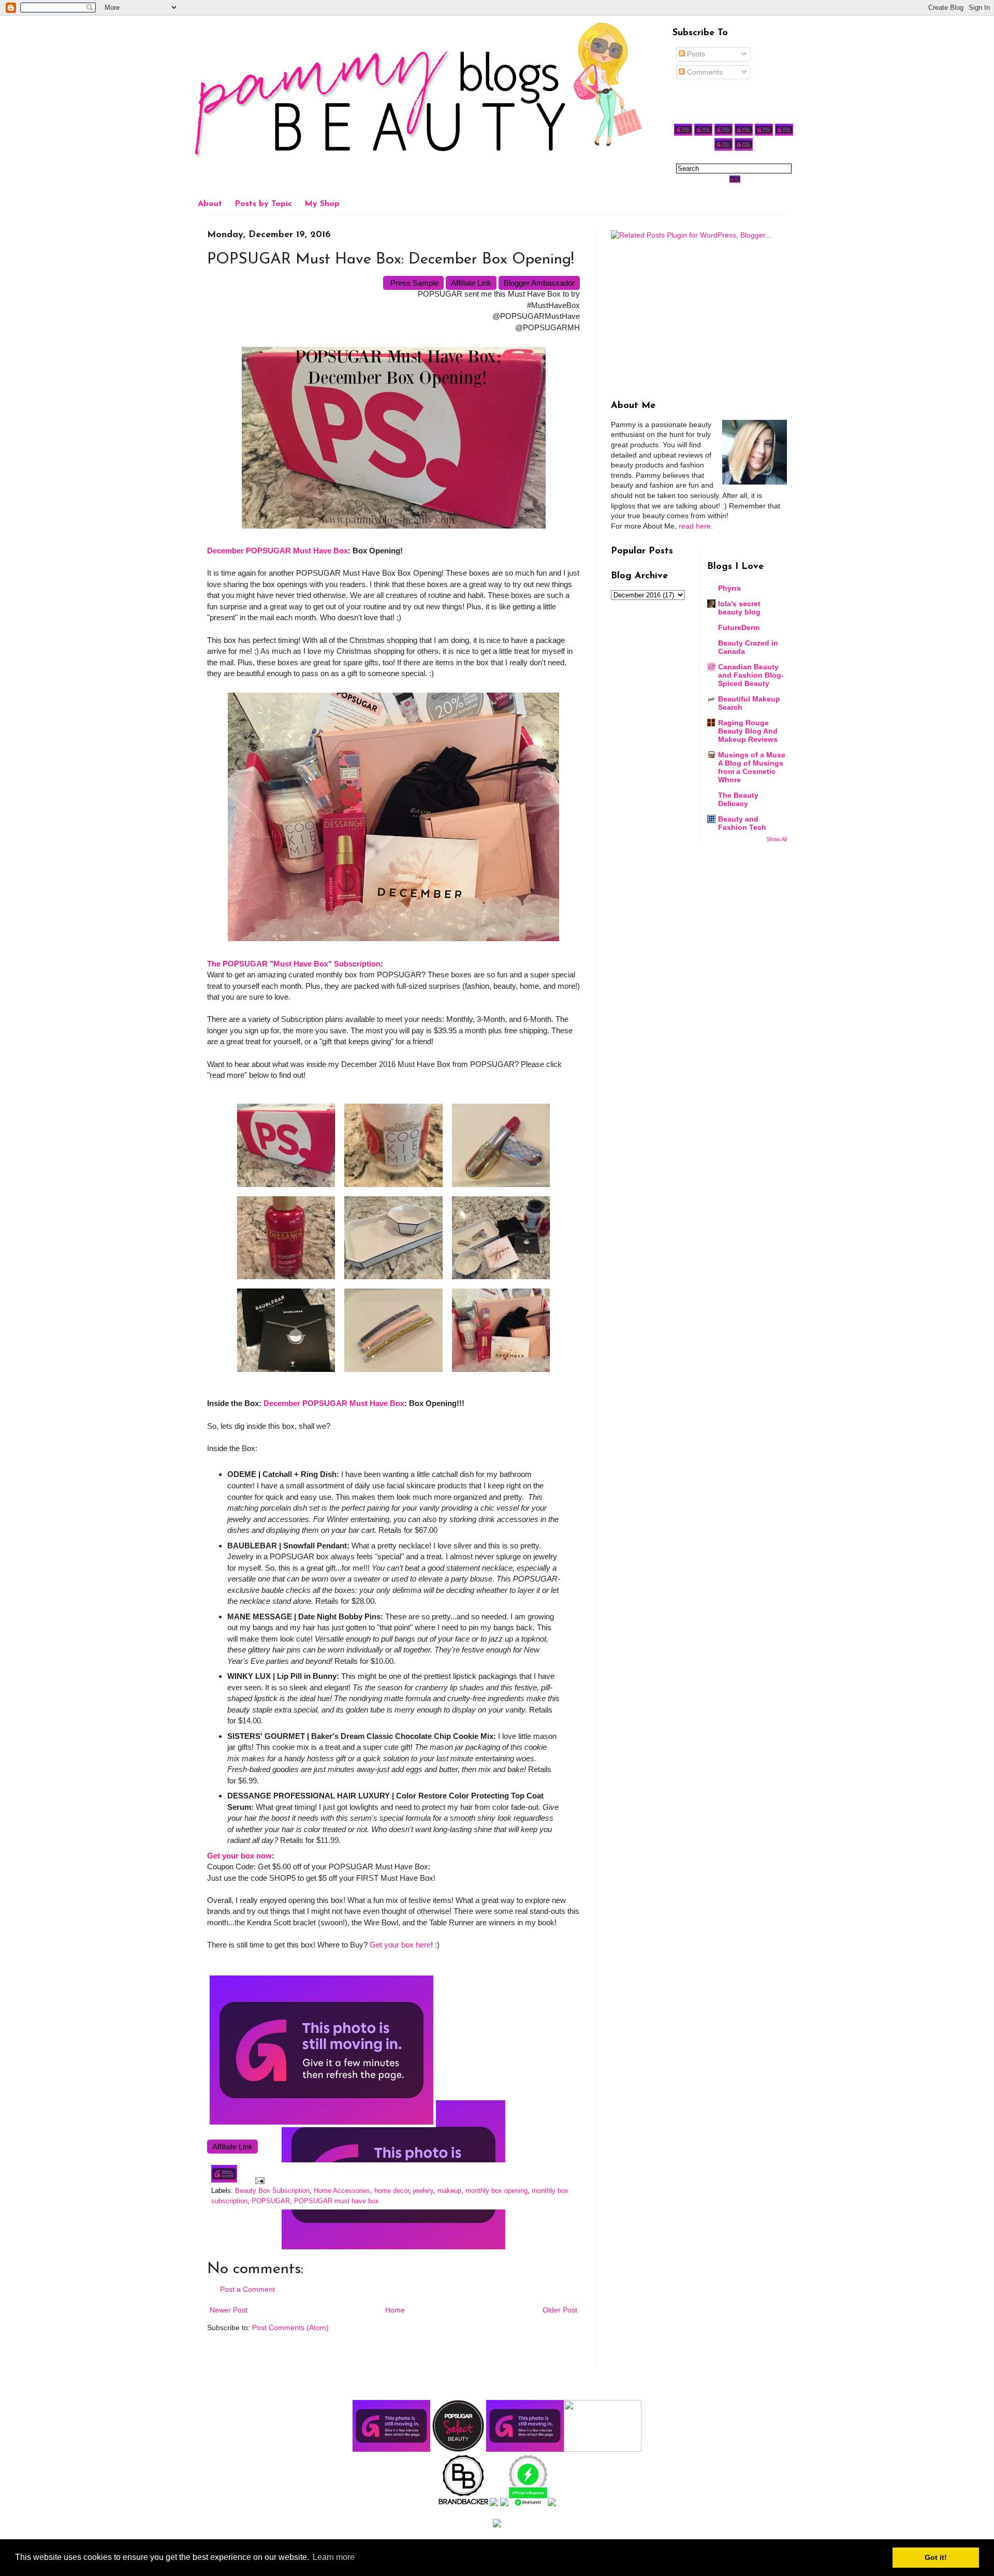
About (210, 204)
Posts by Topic (263, 204)
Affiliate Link (471, 283)
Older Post (560, 2310)
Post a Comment (247, 2289)
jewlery (423, 2191)
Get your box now (239, 1856)
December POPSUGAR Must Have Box (277, 551)
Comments (704, 72)
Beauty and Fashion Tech (742, 823)
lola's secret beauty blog (739, 608)
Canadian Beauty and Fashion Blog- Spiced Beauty (751, 675)
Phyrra (729, 588)
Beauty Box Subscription (272, 2191)
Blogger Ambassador (539, 283)
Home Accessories (342, 2191)
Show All (777, 839)
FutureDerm (739, 627)
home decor (392, 2191)
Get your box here (400, 1945)
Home (395, 2310)
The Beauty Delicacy (738, 799)
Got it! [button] (936, 2557)
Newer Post (229, 2310)
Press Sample (413, 283)
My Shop (322, 204)
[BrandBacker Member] (464, 2504)
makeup (449, 2191)
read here (695, 526)
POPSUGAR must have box (337, 2201)
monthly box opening (496, 2191)
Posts (695, 54)
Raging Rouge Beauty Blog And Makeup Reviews (748, 731)
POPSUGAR (271, 2201)
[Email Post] (258, 2180)
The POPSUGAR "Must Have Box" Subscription (294, 964)
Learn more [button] (334, 2557)
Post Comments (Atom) (290, 2328)
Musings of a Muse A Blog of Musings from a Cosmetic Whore (752, 767)
